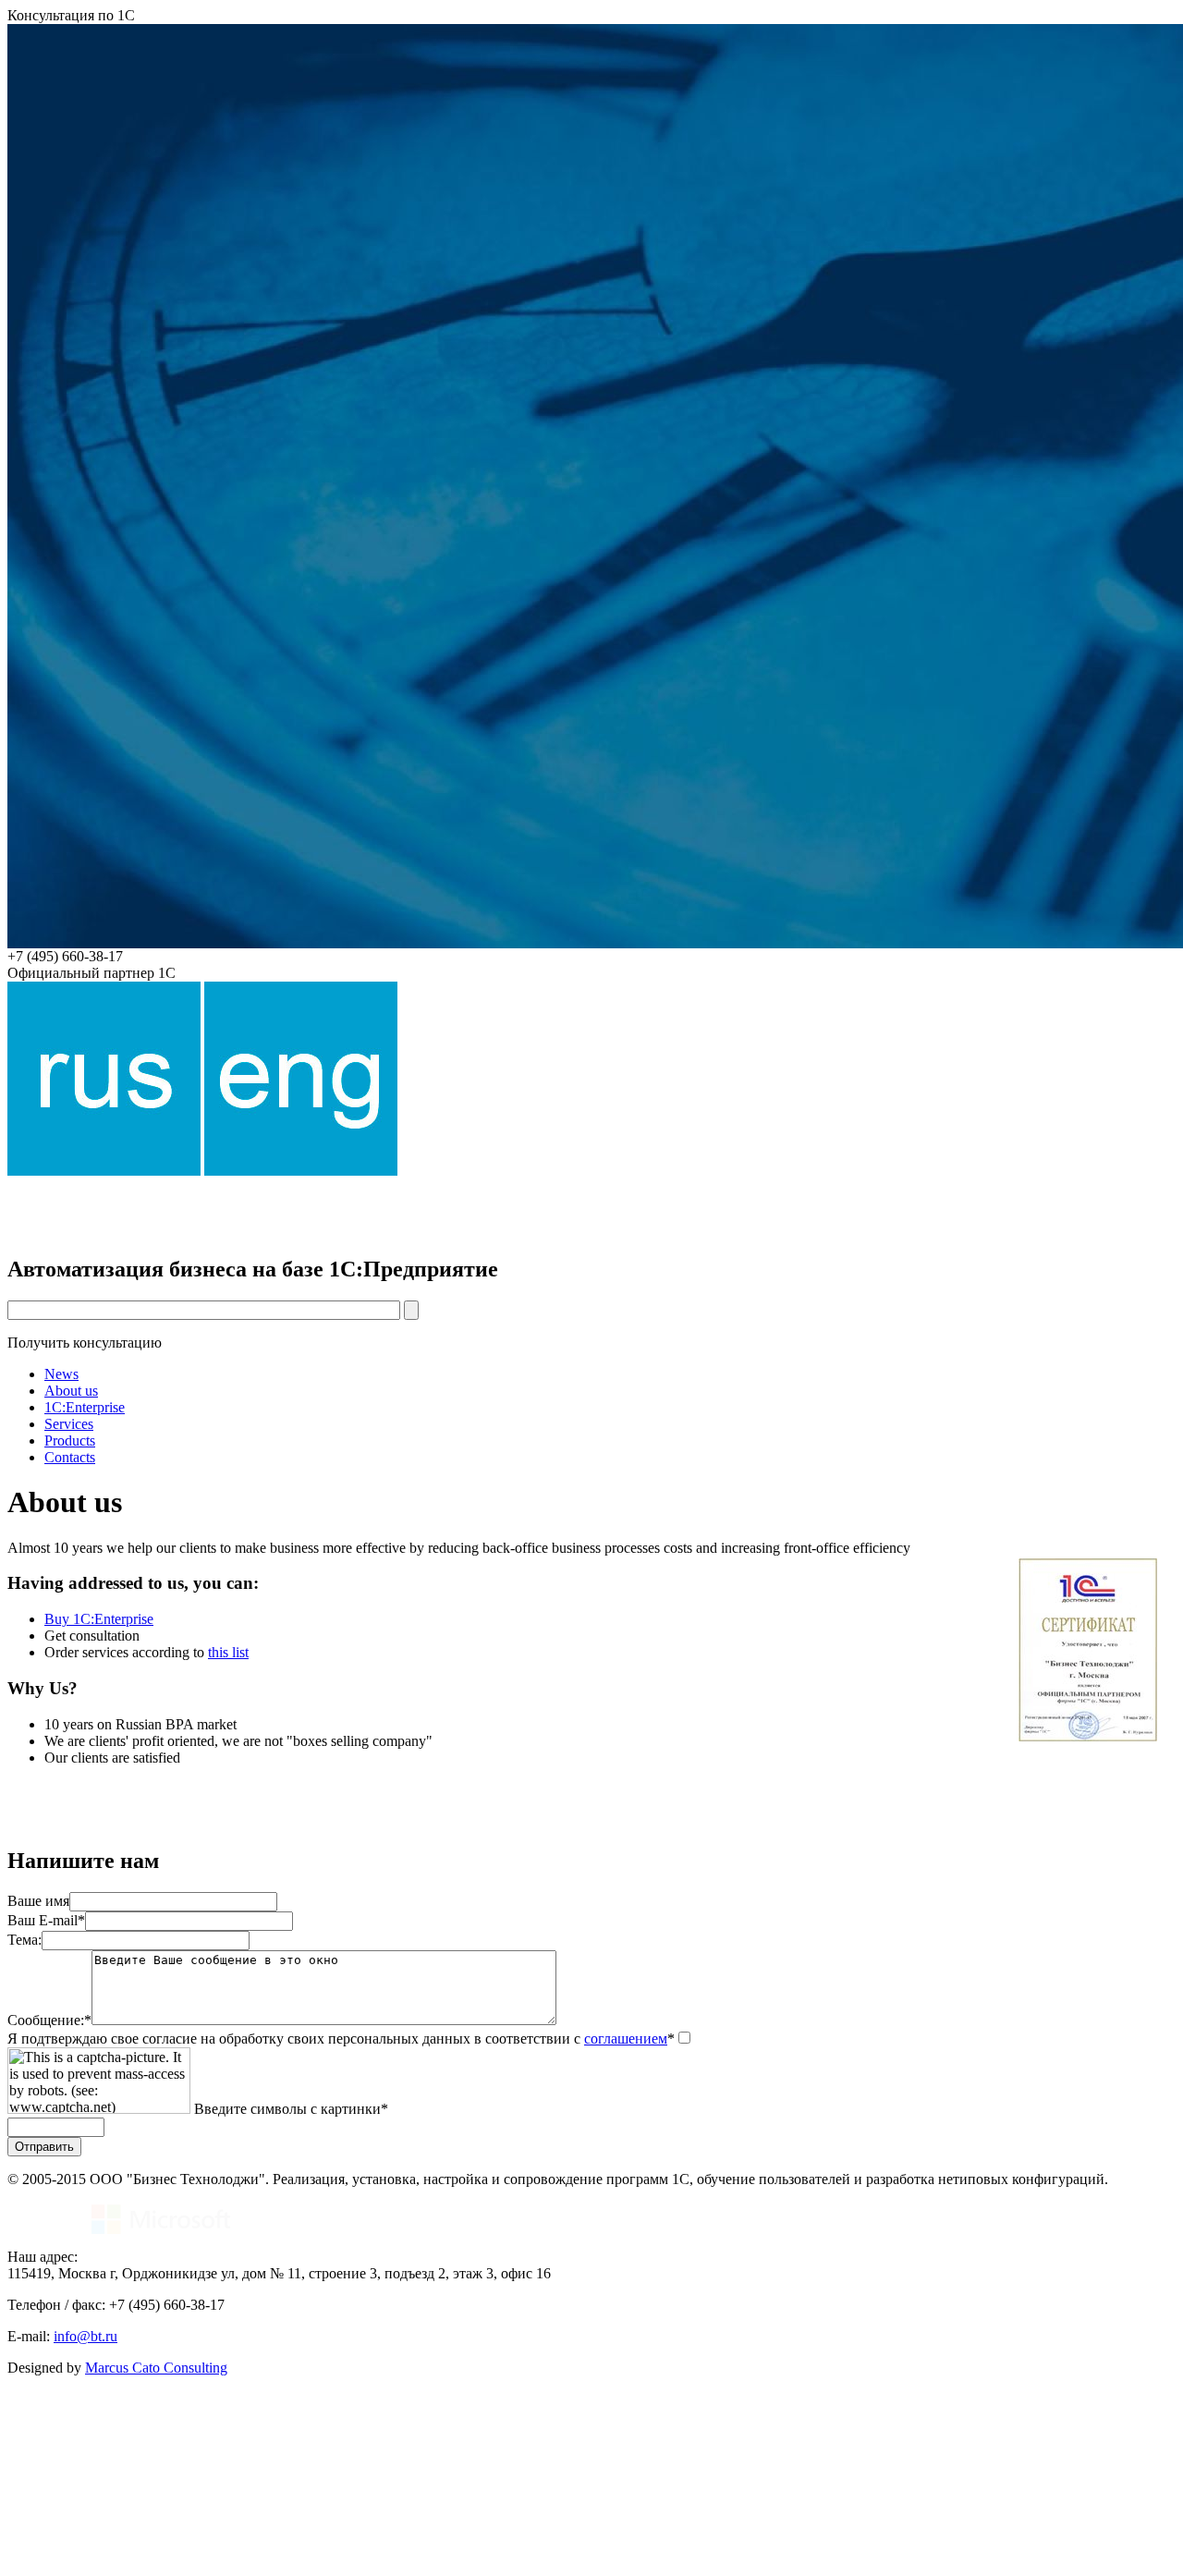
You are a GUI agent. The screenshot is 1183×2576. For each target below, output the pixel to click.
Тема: (24, 1940)
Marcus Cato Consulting (156, 2368)
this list (228, 1652)
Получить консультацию (85, 1343)
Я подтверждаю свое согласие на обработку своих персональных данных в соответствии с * (341, 2039)
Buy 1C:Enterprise (99, 1619)
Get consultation (92, 1636)
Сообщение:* (49, 2020)
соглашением (626, 2039)
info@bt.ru (85, 2336)
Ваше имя (38, 1901)
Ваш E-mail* (46, 1920)
